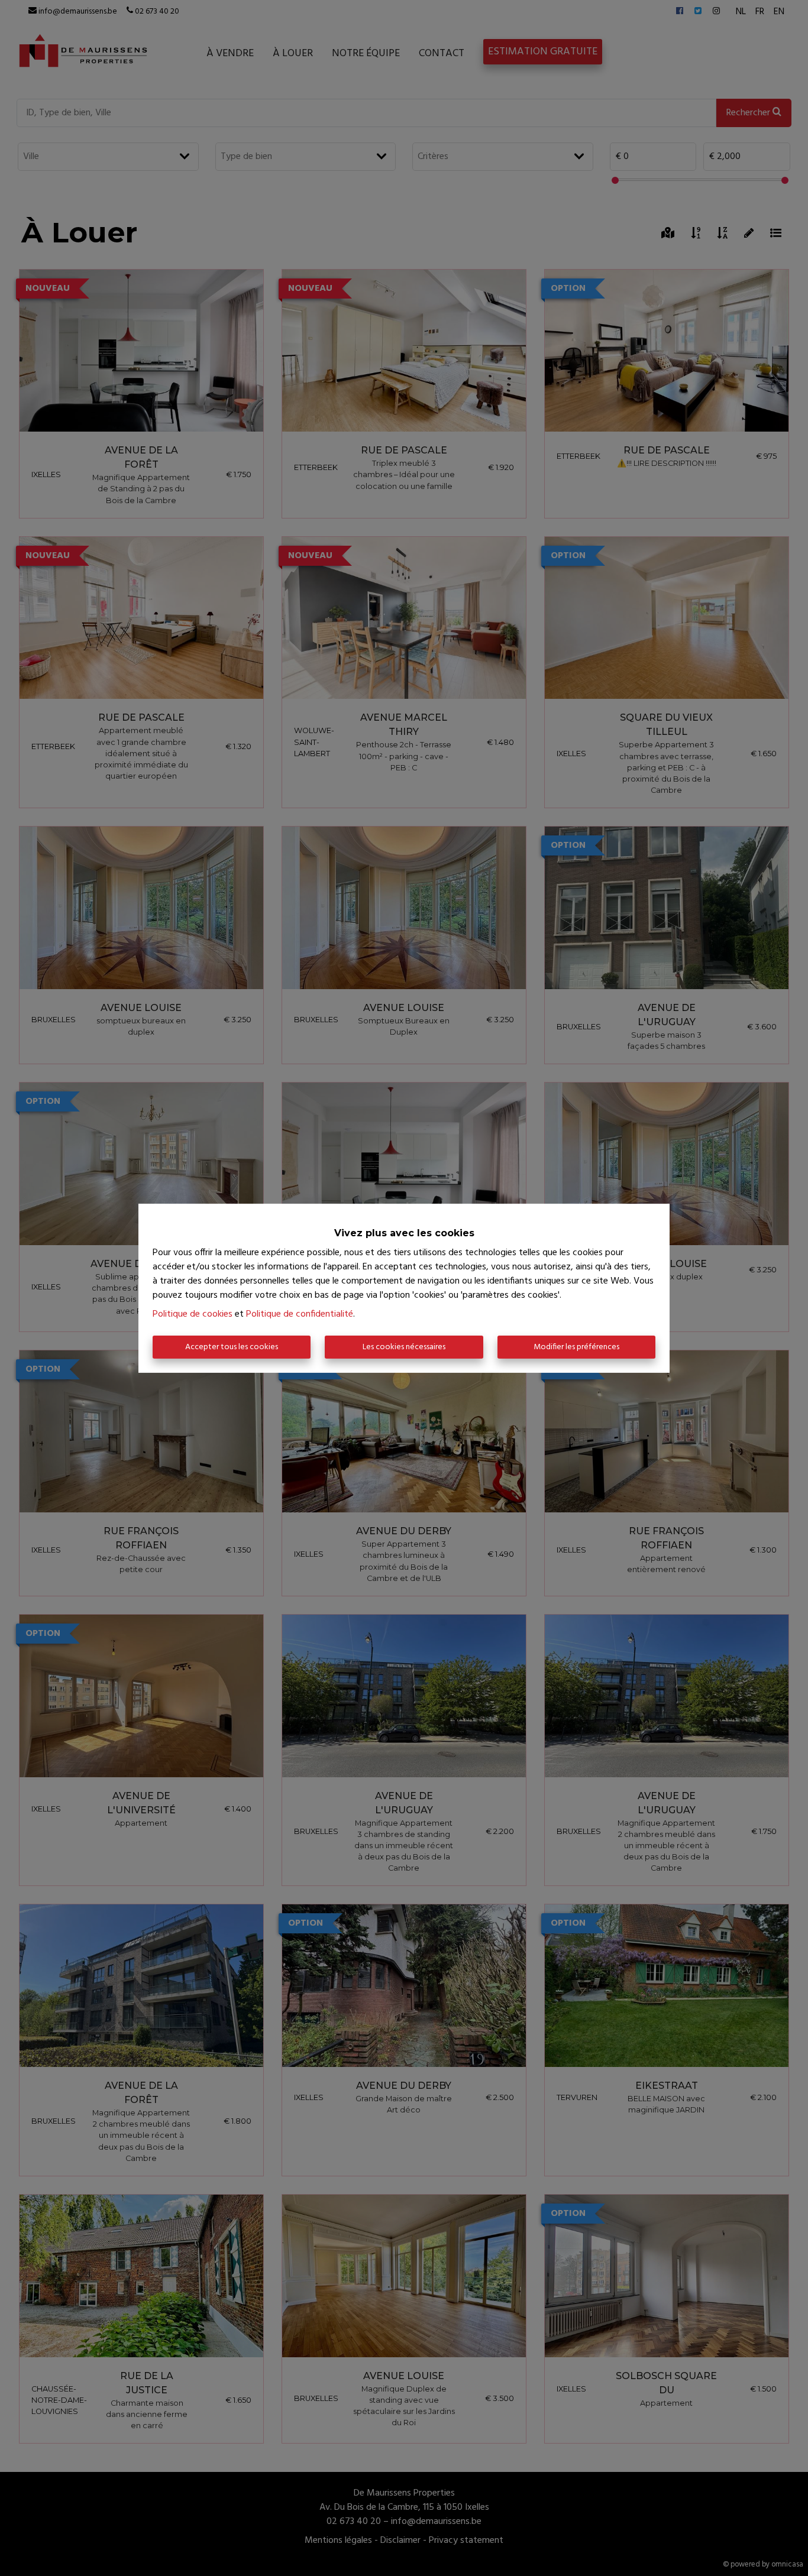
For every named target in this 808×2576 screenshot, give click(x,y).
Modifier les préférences (576, 1347)
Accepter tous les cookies (232, 1347)
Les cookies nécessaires (404, 1347)
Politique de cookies (193, 1314)
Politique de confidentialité (300, 1314)
